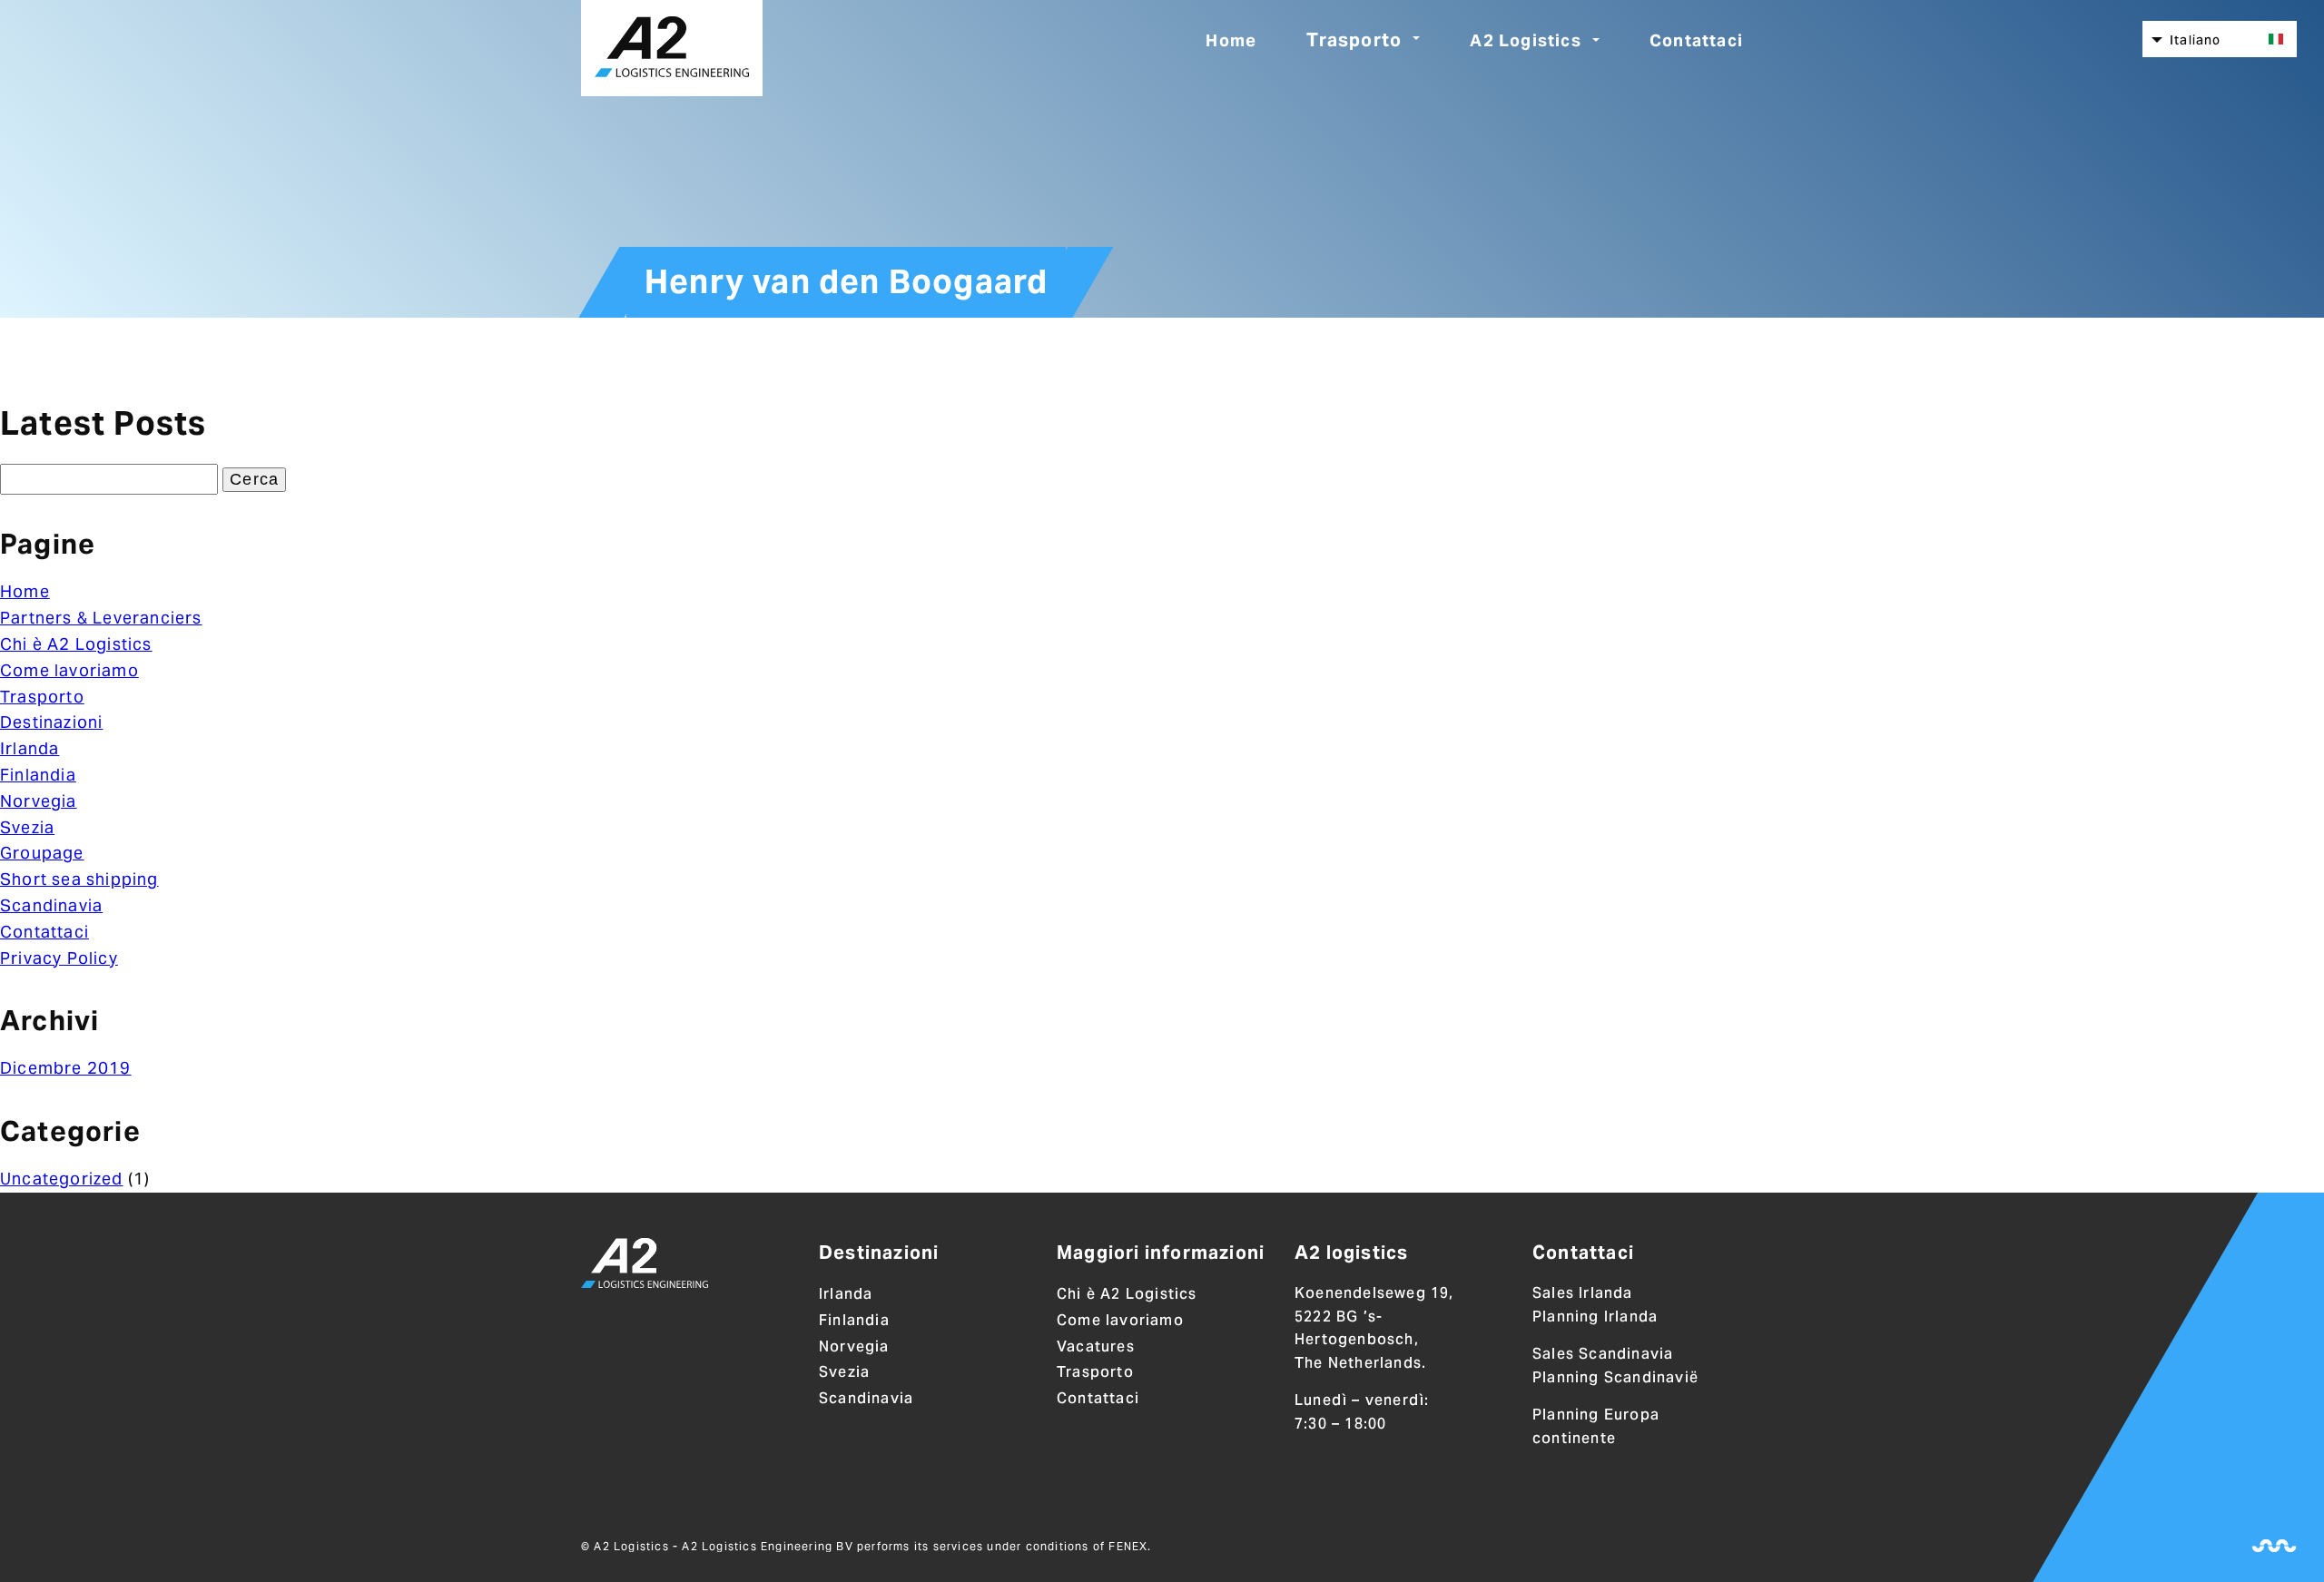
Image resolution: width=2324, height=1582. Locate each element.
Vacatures (1096, 1346)
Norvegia (39, 801)
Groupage (42, 853)
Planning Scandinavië (1615, 1377)
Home (1231, 40)
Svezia (27, 827)
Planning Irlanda (1595, 1317)
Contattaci (1696, 40)
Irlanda (30, 748)
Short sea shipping (79, 879)
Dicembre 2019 (66, 1068)
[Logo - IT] (645, 1267)
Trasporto (1354, 40)
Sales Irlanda (1583, 1293)
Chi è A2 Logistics (76, 644)
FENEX (1128, 1546)
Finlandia (38, 775)
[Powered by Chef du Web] (2274, 1546)
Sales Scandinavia (1603, 1354)
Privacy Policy (59, 958)
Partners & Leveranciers (101, 618)
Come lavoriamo (69, 670)
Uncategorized (62, 1179)
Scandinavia (51, 905)
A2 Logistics (1525, 40)
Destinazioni (51, 722)
